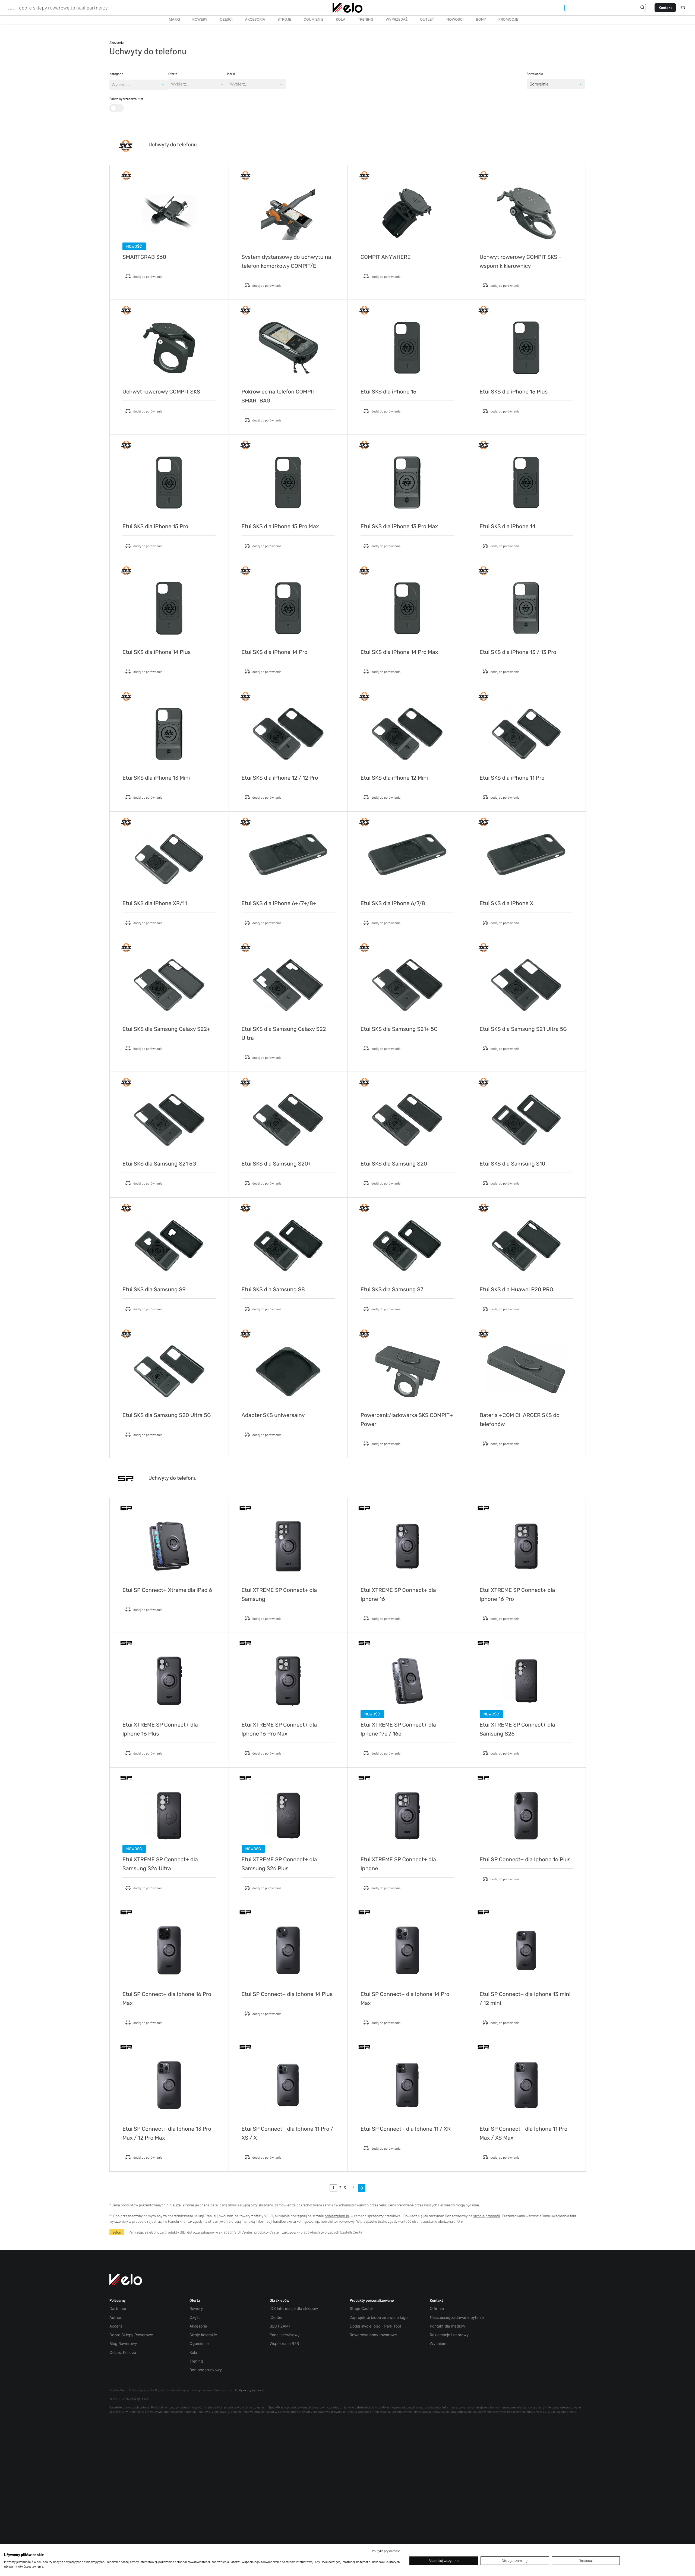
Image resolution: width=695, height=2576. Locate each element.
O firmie (437, 2309)
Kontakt (665, 7)
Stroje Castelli (362, 2309)
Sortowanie (535, 74)
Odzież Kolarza (123, 2353)
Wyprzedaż (394, 20)
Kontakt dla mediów (447, 2326)
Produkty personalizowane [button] (372, 2300)
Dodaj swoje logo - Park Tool (375, 2326)
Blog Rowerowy (123, 2344)
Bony (481, 20)
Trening (196, 2361)
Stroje (281, 20)
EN (683, 7)
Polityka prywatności (249, 2390)
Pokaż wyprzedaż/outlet (126, 99)
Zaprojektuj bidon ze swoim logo (379, 2318)
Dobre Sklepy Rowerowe (131, 2335)
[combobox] (171, 84)
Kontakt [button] (436, 2300)
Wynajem (438, 2344)
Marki (172, 20)
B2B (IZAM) (280, 2326)
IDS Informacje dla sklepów (294, 2309)
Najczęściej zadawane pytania (457, 2318)
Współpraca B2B (284, 2344)
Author (116, 2318)
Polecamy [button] (118, 2300)
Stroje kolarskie (203, 2335)
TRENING (363, 20)
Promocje (508, 20)
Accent (116, 2326)
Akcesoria (252, 20)
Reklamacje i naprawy (449, 2335)
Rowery (197, 20)
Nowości (455, 20)
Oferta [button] (195, 2300)
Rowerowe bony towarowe (373, 2335)
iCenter (276, 2318)
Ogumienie (310, 20)
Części (223, 20)
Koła (339, 20)
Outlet (424, 20)
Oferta (173, 74)
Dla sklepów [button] (279, 2300)
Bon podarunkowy (206, 2370)
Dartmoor (118, 2309)
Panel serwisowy (285, 2335)
